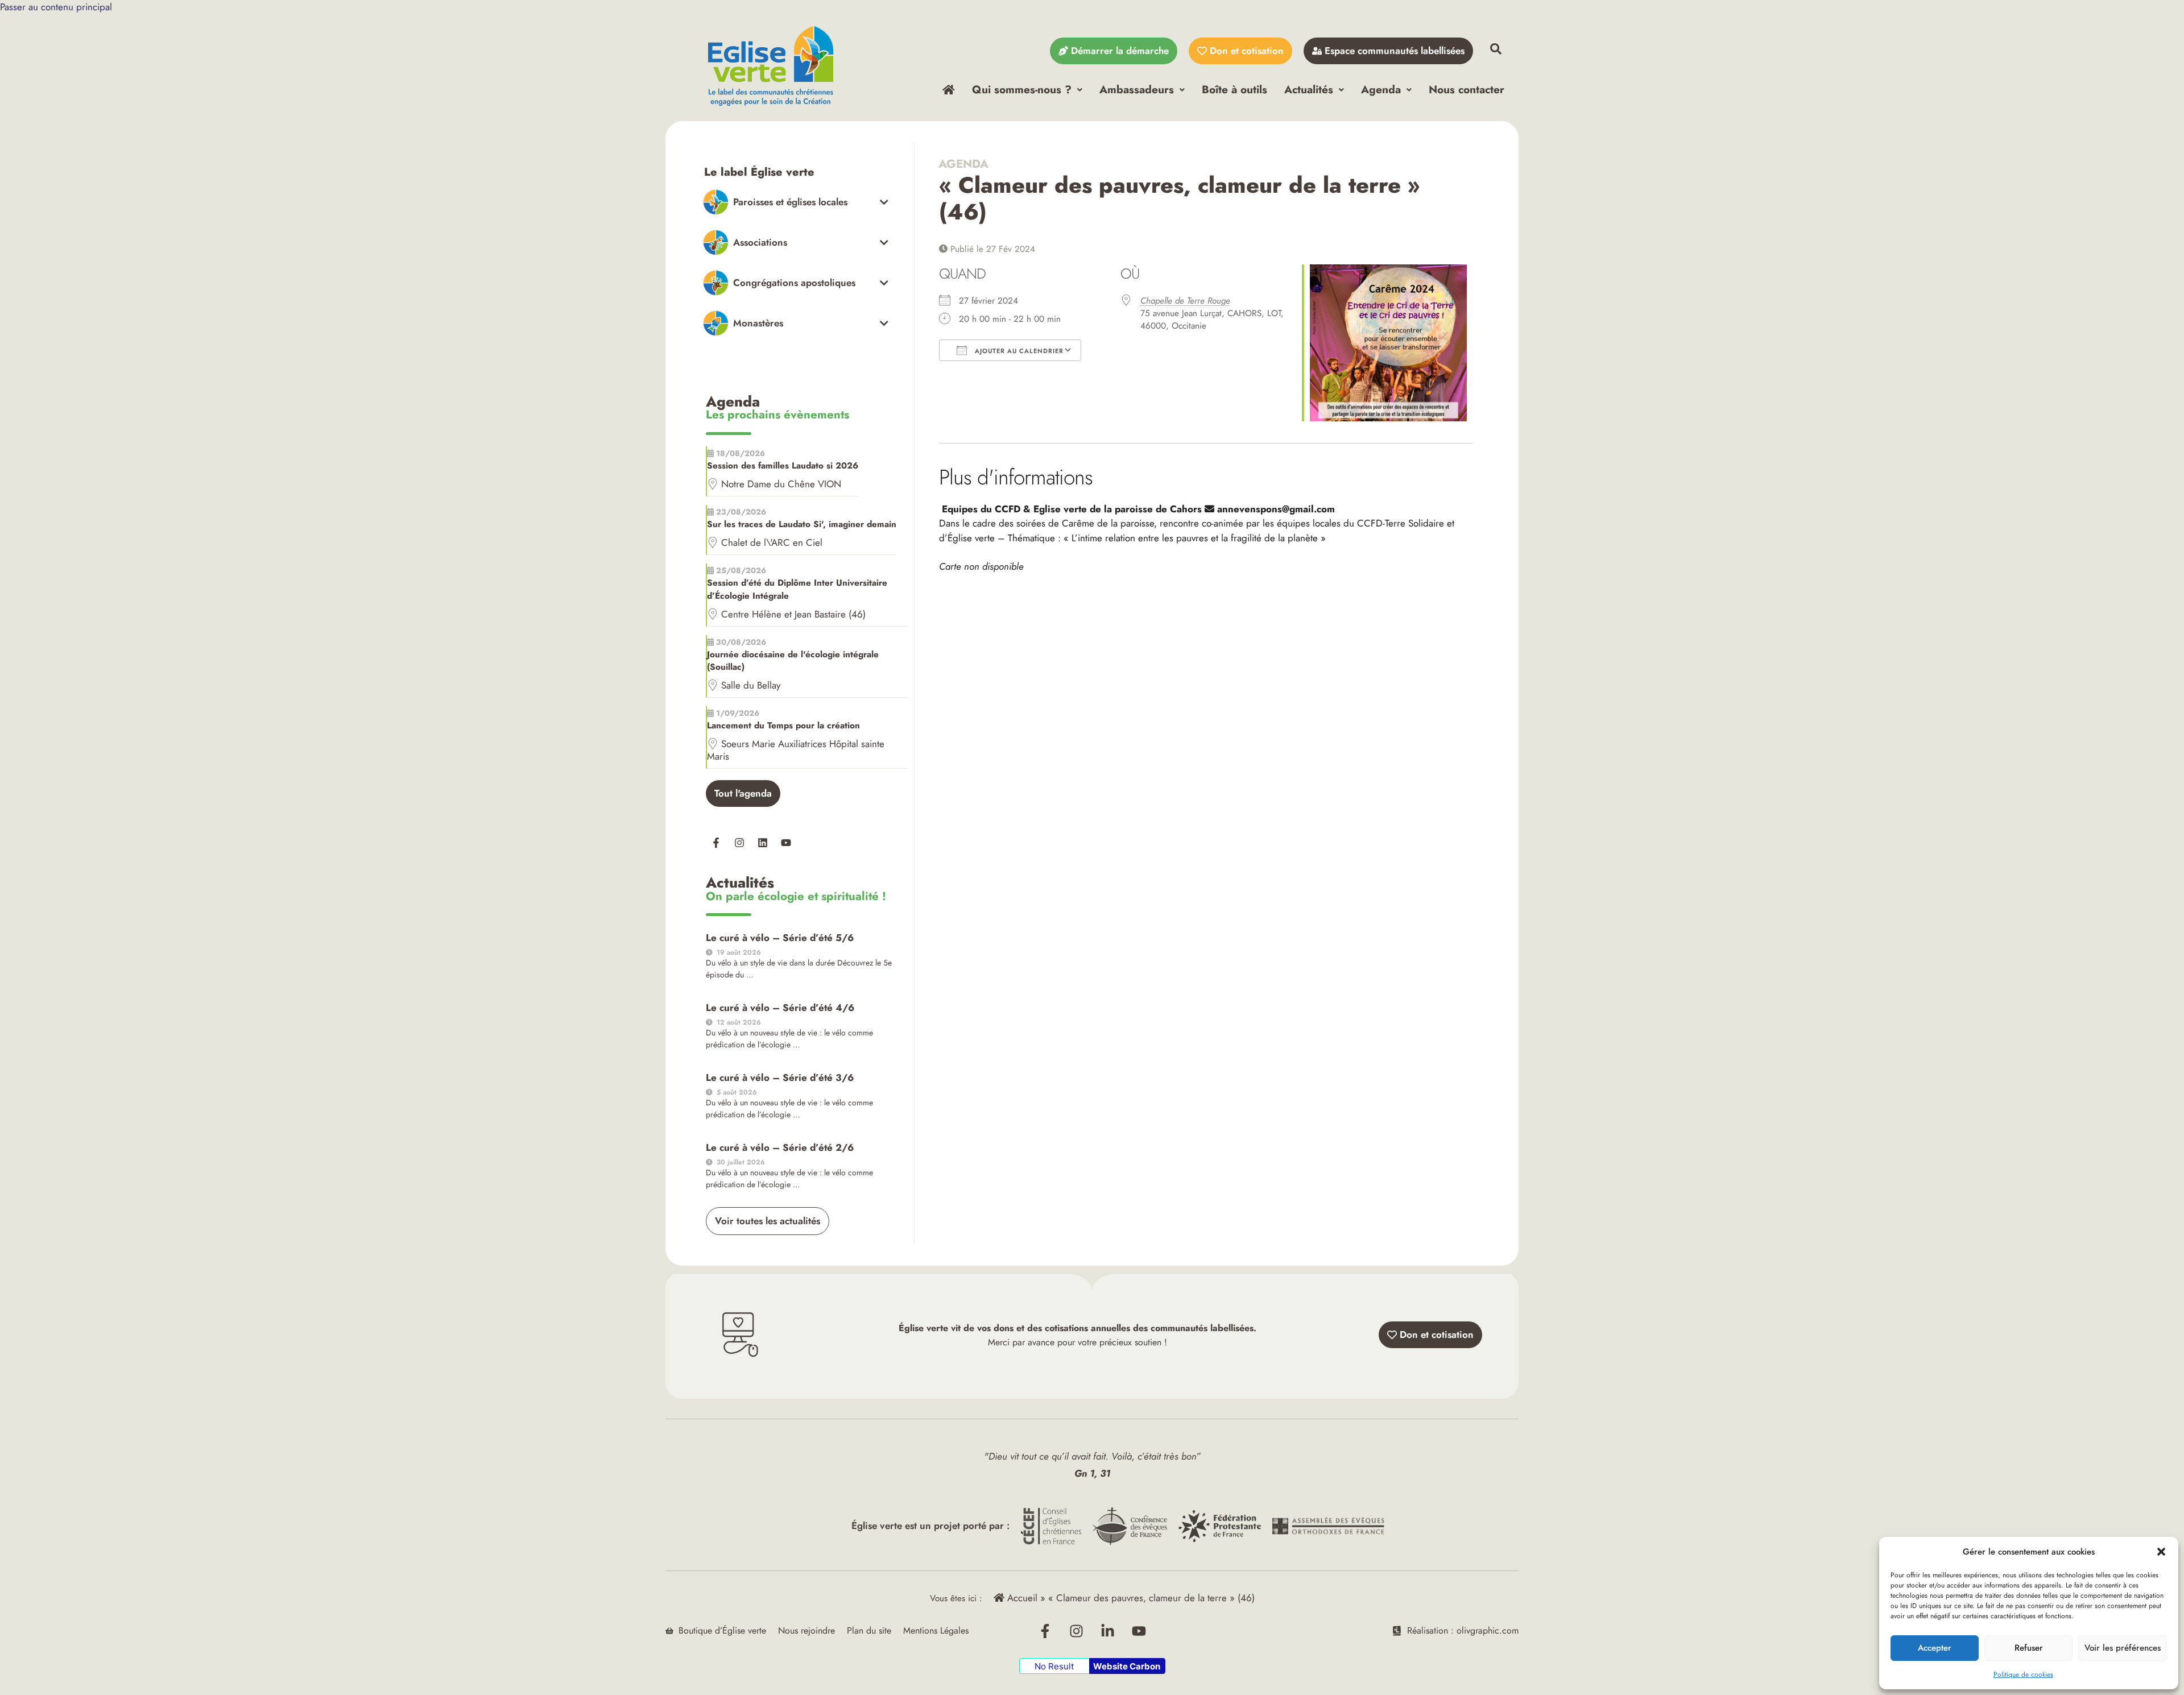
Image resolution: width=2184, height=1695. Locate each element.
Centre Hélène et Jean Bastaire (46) (793, 614)
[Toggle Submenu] (796, 202)
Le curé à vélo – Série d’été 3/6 (780, 1077)
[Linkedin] (763, 843)
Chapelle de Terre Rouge (1185, 301)
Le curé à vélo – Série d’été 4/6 (780, 1008)
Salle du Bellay (751, 685)
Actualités (1309, 89)
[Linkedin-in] (1108, 1631)
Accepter (1935, 1648)
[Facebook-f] (716, 843)
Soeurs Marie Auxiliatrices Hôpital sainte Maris (796, 750)
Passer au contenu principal (56, 7)
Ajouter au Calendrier (1018, 351)
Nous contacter (1467, 89)
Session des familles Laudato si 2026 (783, 466)
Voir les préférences (2123, 1648)
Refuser (2029, 1648)
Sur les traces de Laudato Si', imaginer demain (802, 524)
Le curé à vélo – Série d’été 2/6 (780, 1147)
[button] (2161, 1552)
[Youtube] (786, 843)
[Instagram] (739, 843)
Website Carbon (1127, 1666)
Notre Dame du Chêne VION (781, 484)
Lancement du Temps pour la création (783, 726)
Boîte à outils (1234, 89)
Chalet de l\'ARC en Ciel (772, 542)
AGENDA (964, 164)
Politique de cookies (2023, 1675)
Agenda (1381, 89)
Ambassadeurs (1137, 89)
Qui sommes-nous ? (1022, 89)
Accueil (1021, 1598)
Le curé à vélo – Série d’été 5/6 (780, 938)
